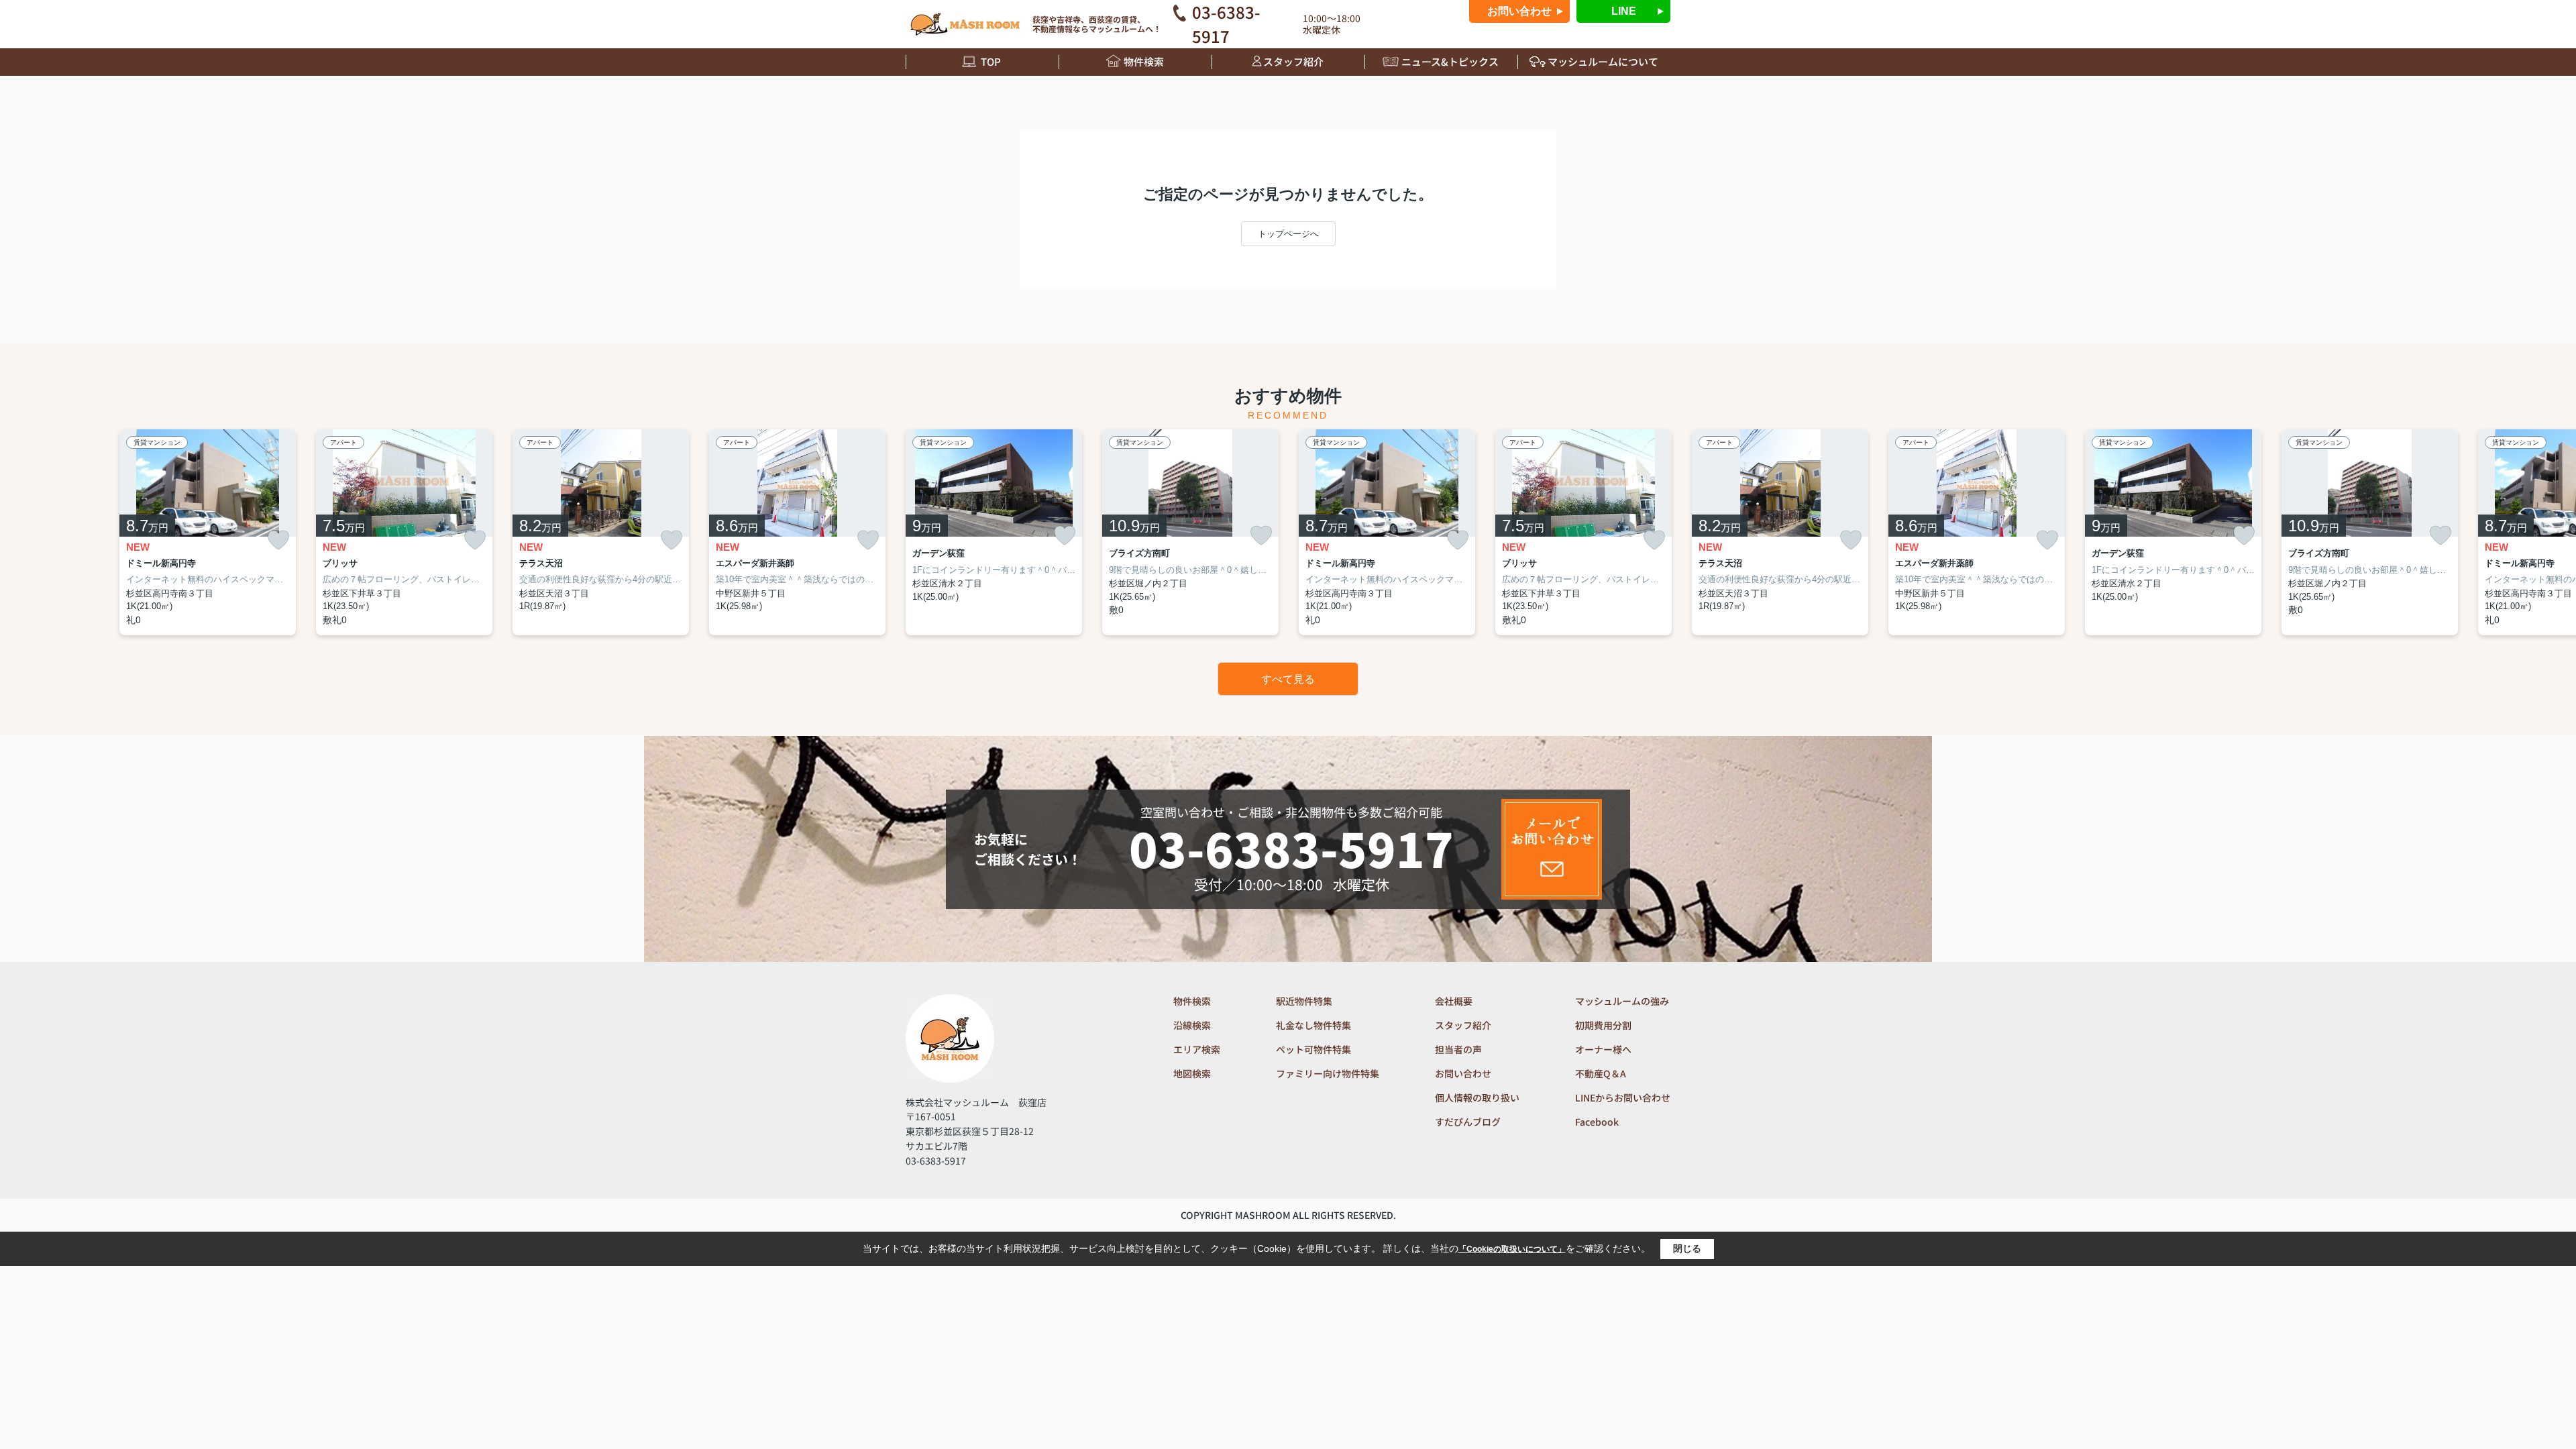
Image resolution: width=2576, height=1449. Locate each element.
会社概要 (1454, 1001)
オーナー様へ (1603, 1049)
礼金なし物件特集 (1313, 1025)
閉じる (1687, 1248)
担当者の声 (1458, 1049)
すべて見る (1288, 679)
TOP (991, 61)
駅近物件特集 (1304, 1001)
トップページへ (1288, 234)
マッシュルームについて (1603, 61)
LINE (1624, 11)
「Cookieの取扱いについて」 (1512, 1249)
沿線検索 (1192, 1025)
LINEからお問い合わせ (1623, 1097)
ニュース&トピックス (1450, 61)
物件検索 (1144, 61)
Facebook (1597, 1122)
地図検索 (1192, 1073)
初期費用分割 (1603, 1025)
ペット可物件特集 (1313, 1049)
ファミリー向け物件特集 (1328, 1073)
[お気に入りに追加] (278, 540)
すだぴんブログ (1468, 1122)
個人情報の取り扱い (1477, 1097)
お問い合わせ (1519, 11)
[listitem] (994, 532)
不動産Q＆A (1601, 1073)
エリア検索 (1197, 1049)
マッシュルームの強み (1622, 1001)
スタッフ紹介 (1293, 61)
